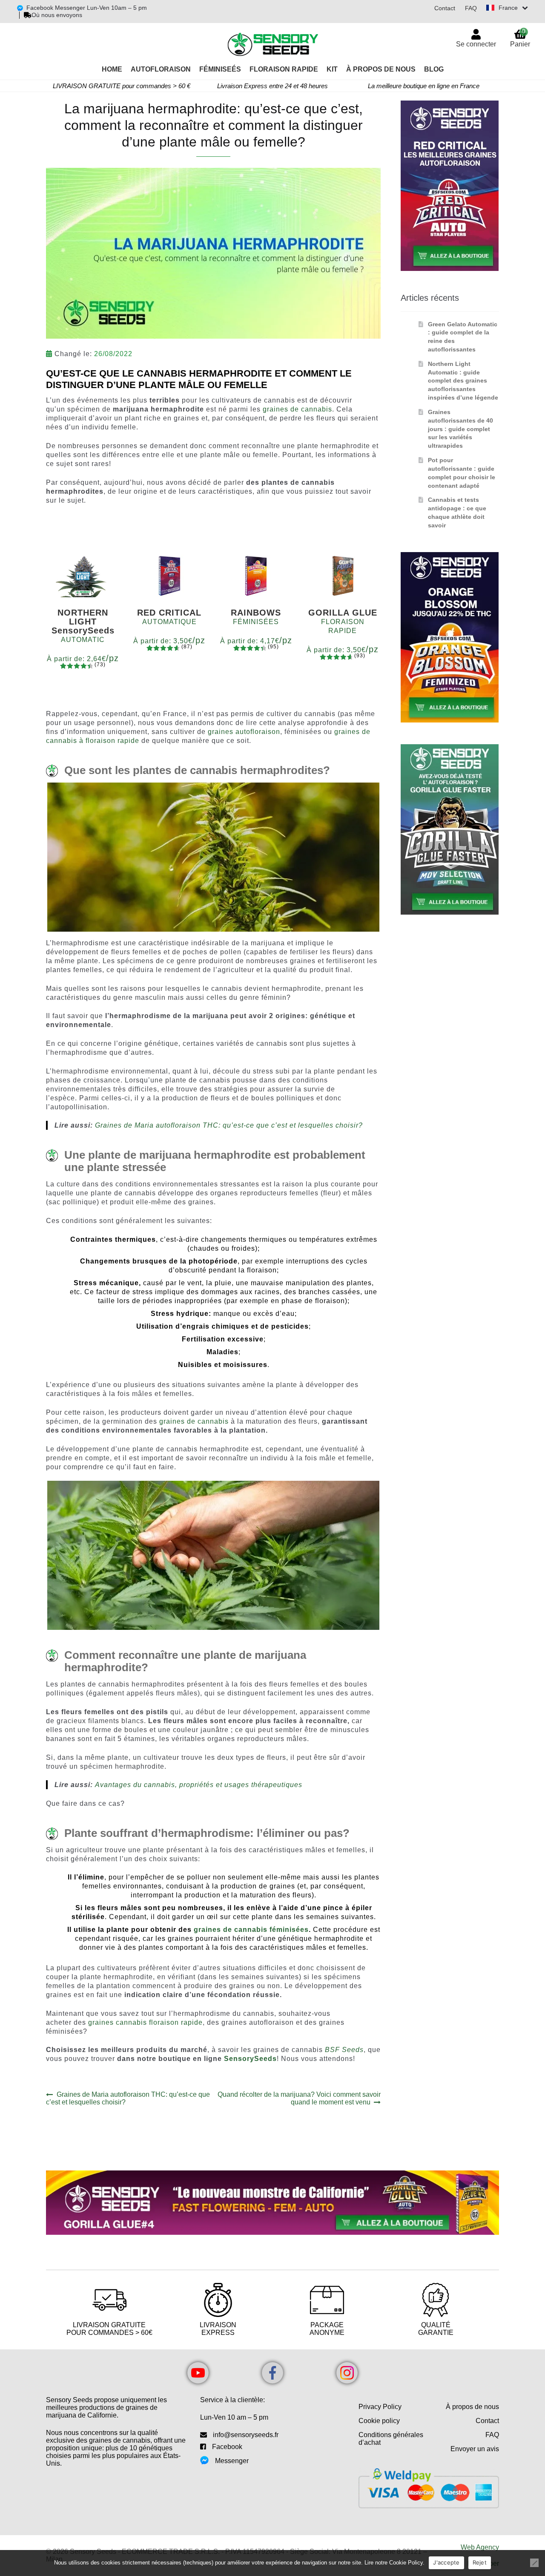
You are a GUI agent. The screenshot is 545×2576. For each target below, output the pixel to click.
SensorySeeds (250, 2059)
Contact (445, 8)
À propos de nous (472, 2407)
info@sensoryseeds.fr (246, 2435)
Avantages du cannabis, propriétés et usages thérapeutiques (199, 1785)
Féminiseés (220, 69)
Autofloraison (161, 69)
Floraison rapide (284, 69)
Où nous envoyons (57, 15)
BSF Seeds (344, 2050)
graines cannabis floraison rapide (145, 2022)
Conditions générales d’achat (391, 2439)
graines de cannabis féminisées (251, 1930)
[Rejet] (534, 2563)
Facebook (227, 2447)
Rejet (480, 2562)
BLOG (434, 69)
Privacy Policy (380, 2407)
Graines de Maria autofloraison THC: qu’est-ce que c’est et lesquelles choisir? (229, 1125)
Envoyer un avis (475, 2449)
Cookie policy (379, 2421)
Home (112, 69)
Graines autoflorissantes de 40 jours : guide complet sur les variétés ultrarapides (460, 429)
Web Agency (480, 2547)
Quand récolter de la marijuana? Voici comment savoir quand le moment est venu (299, 2098)
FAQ (471, 8)
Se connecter (476, 44)
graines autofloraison (244, 732)
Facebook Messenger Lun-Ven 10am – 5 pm (87, 8)
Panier (520, 38)
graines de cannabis (297, 409)
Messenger (232, 2461)
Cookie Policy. (407, 2563)
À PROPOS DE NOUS (381, 69)
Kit (332, 69)
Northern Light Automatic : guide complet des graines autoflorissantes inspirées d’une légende (463, 381)
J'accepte (446, 2562)
